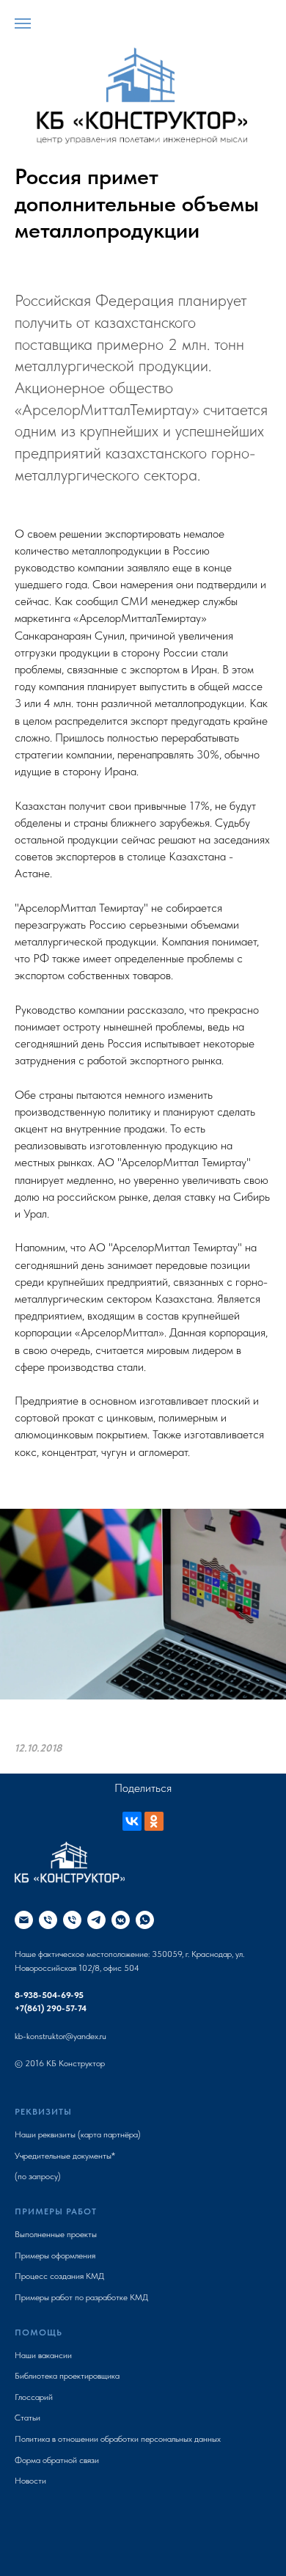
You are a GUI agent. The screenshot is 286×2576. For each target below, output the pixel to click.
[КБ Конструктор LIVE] (96, 1920)
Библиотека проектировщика (67, 2376)
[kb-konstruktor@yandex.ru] (24, 1920)
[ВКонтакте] (132, 1821)
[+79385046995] (48, 1920)
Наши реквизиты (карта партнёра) (78, 2134)
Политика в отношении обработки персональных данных (118, 2439)
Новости (30, 2481)
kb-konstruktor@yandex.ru (60, 2036)
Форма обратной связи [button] (57, 2460)
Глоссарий (34, 2397)
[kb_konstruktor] (121, 1920)
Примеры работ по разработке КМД (81, 2297)
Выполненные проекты (56, 2234)
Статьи (27, 2418)
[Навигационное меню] (23, 23)
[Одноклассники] (154, 1821)
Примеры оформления (55, 2255)
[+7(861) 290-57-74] (72, 1920)
